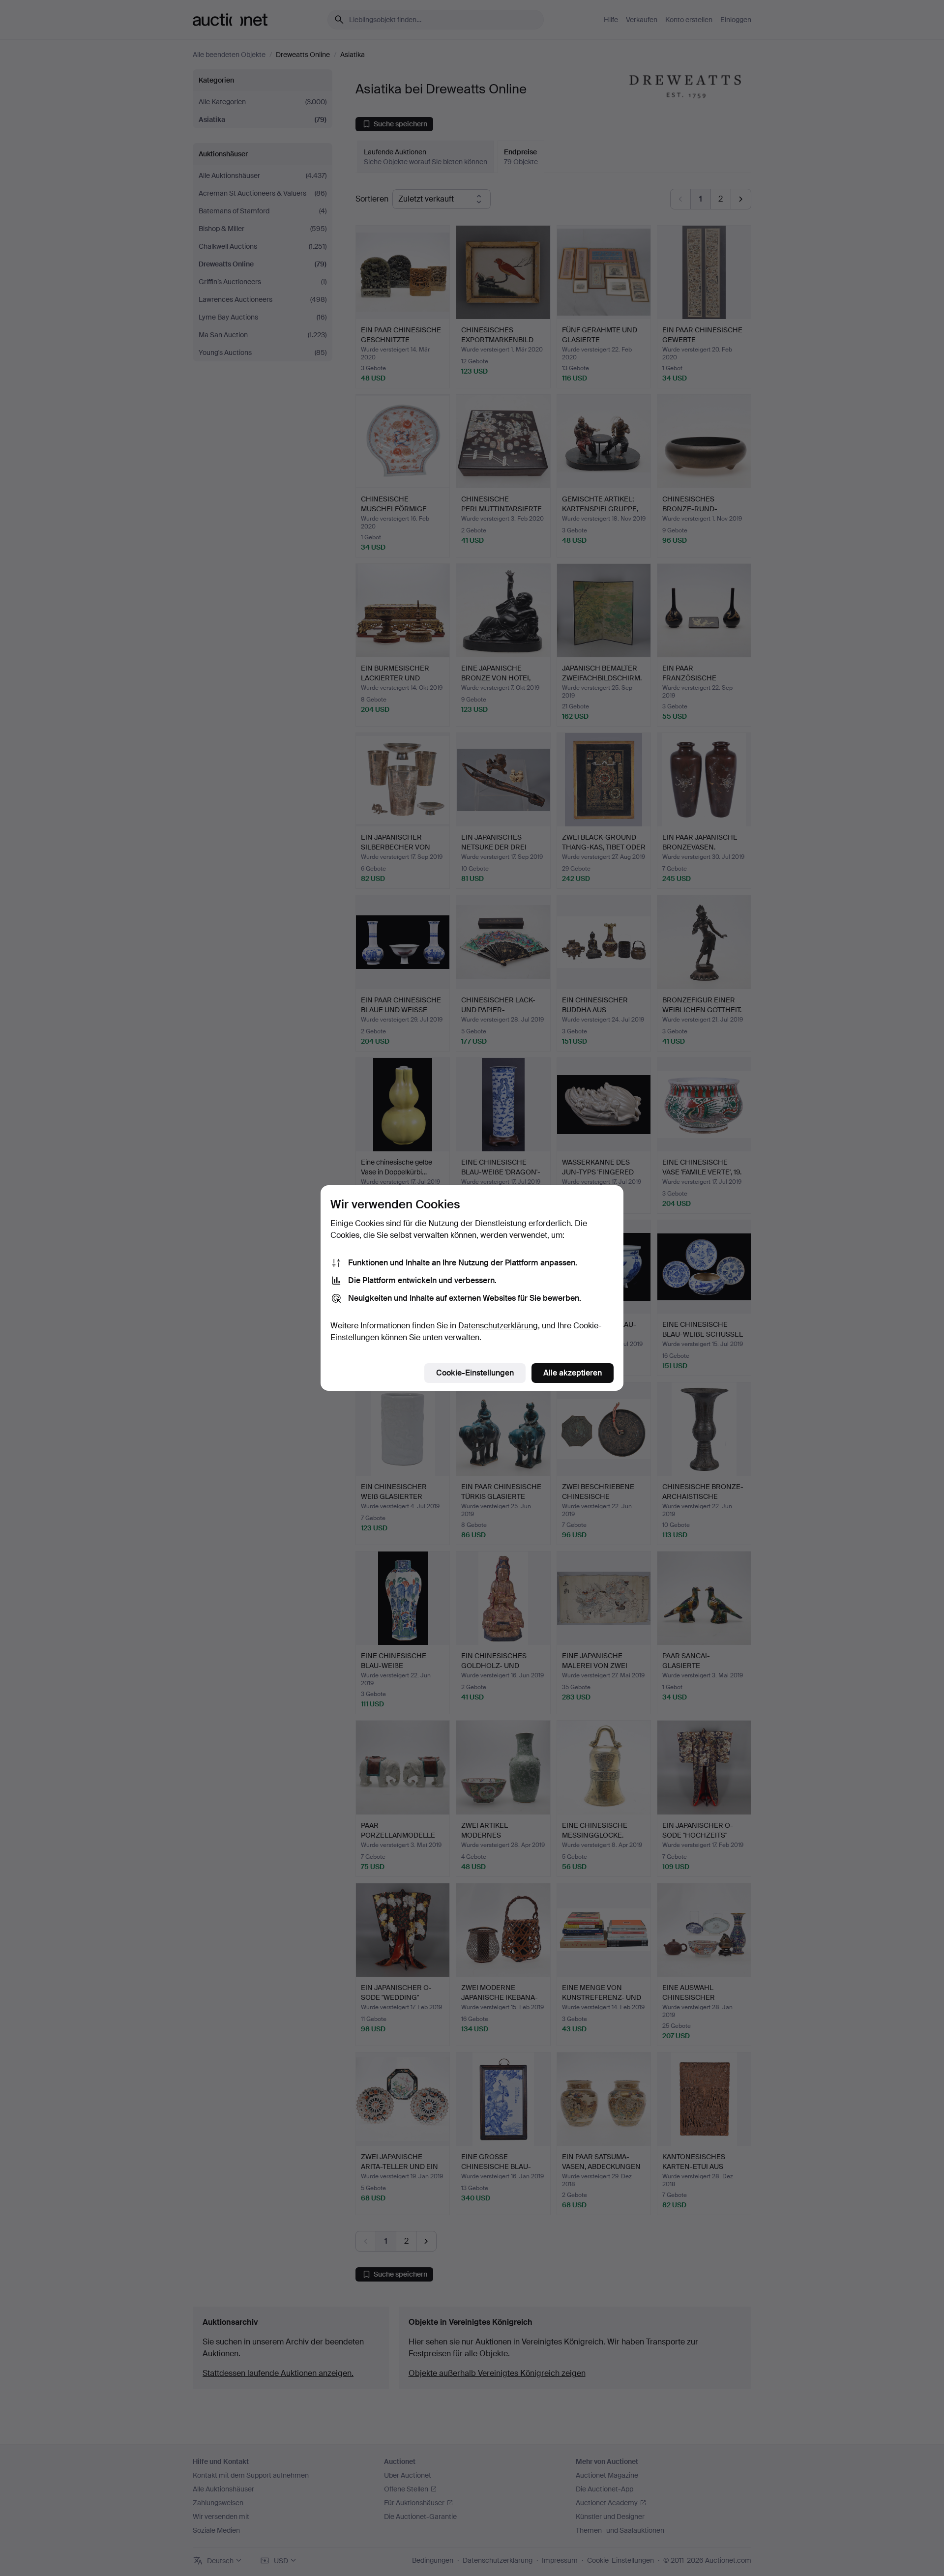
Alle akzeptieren (573, 1373)
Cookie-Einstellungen (475, 1373)
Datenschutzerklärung (498, 1326)
